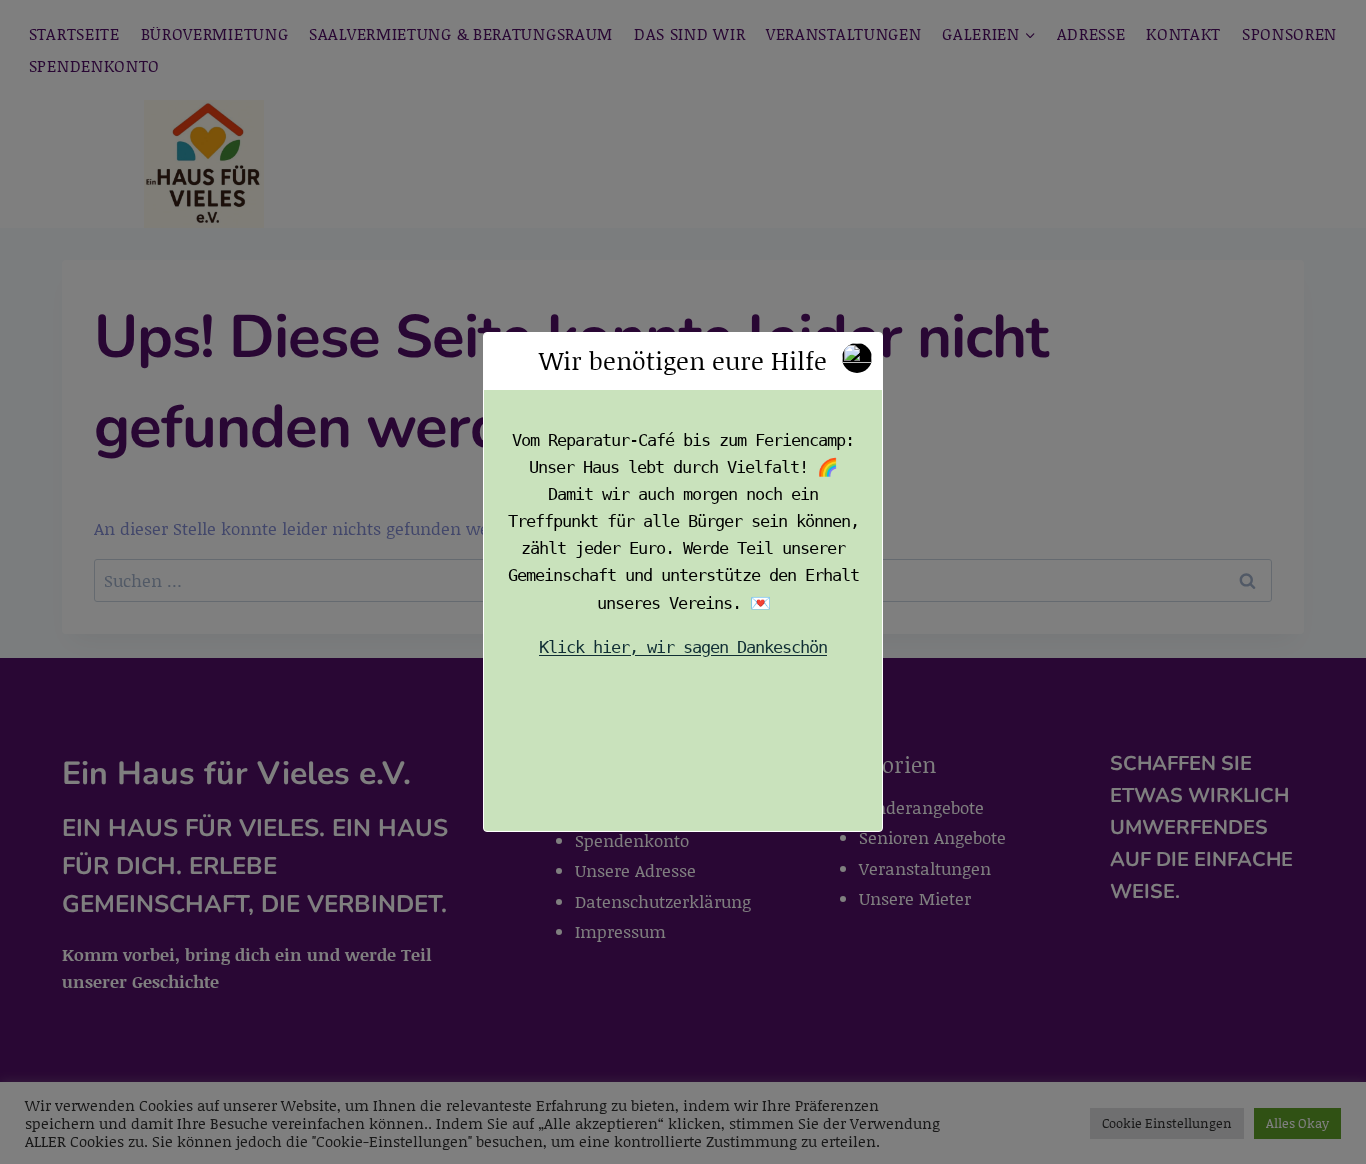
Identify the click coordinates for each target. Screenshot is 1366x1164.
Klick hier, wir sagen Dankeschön (683, 647)
